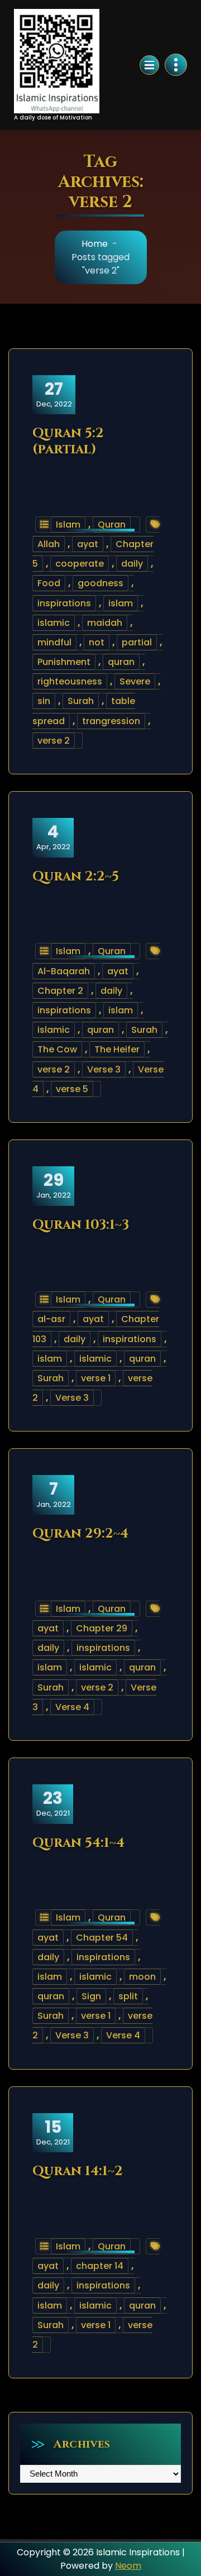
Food (49, 583)
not (97, 642)
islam (121, 603)
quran (121, 662)
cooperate (80, 564)
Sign (91, 1996)
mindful (54, 642)
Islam (68, 525)
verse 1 (96, 1378)
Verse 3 (104, 1069)
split (128, 1996)
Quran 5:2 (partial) (68, 441)
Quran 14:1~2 (78, 2171)
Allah (49, 544)
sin (44, 701)
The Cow (57, 1049)
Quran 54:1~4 (78, 1843)
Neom (128, 2566)
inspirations (64, 603)
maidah (105, 623)
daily (132, 564)
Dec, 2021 (53, 1803)
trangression (111, 721)
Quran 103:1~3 (81, 1225)
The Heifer (117, 1049)
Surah (81, 701)
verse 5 (72, 1089)
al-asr (51, 1319)
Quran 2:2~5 (76, 877)
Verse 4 (72, 1707)
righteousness (70, 681)
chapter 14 (100, 2266)
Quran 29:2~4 (80, 1534)
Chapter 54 (102, 1938)
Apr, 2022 (53, 837)
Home (95, 244)
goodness (100, 583)
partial (137, 642)
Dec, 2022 (54, 394)
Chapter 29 (102, 1628)
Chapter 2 (60, 991)
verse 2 (54, 741)
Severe (135, 681)
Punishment (64, 662)
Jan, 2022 (54, 1185)
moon (142, 1977)
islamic (54, 623)
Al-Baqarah (64, 971)
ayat (88, 544)
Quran (112, 525)
